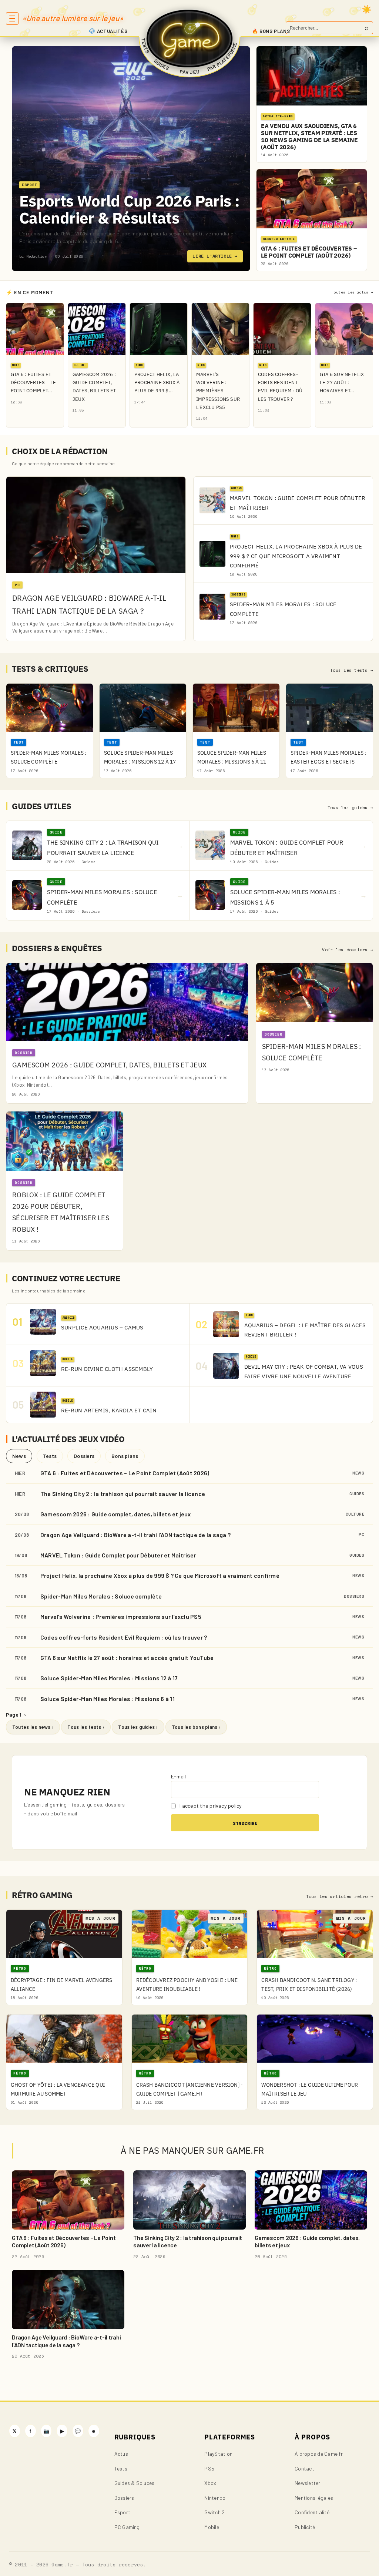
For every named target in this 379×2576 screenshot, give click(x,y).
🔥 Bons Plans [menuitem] (271, 31)
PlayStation (218, 2454)
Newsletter (307, 2483)
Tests (50, 1456)
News (19, 1456)
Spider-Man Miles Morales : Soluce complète (101, 1596)
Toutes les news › (33, 1727)
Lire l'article (215, 256)
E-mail (178, 1776)
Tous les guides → (350, 808)
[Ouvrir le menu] (12, 19)
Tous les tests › (86, 1727)
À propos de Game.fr (319, 2454)
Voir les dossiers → (348, 950)
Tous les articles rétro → (340, 1896)
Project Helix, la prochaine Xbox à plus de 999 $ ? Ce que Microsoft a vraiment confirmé (160, 1575)
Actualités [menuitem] (112, 31)
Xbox (210, 2483)
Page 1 (16, 1715)
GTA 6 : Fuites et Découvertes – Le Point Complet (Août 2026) (125, 1473)
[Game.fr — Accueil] (190, 38)
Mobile (212, 2527)
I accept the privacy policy (210, 1806)
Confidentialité (312, 2512)
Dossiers (84, 1456)
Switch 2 (214, 2512)
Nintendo (215, 2498)
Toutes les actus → (352, 292)
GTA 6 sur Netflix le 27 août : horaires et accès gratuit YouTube (127, 1658)
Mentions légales (314, 2498)
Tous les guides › (138, 1727)
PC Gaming (127, 2527)
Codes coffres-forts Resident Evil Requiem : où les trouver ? (124, 1637)
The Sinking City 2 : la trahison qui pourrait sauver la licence (123, 1494)
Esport (122, 2512)
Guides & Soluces (135, 2483)
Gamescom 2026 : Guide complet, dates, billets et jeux (116, 1514)
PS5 (209, 2468)
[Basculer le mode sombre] (367, 9)
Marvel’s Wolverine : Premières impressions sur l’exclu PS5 (121, 1616)
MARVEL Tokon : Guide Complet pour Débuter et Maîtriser (118, 1555)
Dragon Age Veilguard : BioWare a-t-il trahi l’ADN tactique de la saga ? (135, 1535)
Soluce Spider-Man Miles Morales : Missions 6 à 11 (108, 1699)
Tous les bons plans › (196, 1727)
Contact (304, 2468)
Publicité (305, 2527)
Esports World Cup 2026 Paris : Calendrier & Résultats (129, 209)
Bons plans (125, 1456)
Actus (121, 2454)
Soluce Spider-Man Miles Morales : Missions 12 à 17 (109, 1678)
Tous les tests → (352, 670)
